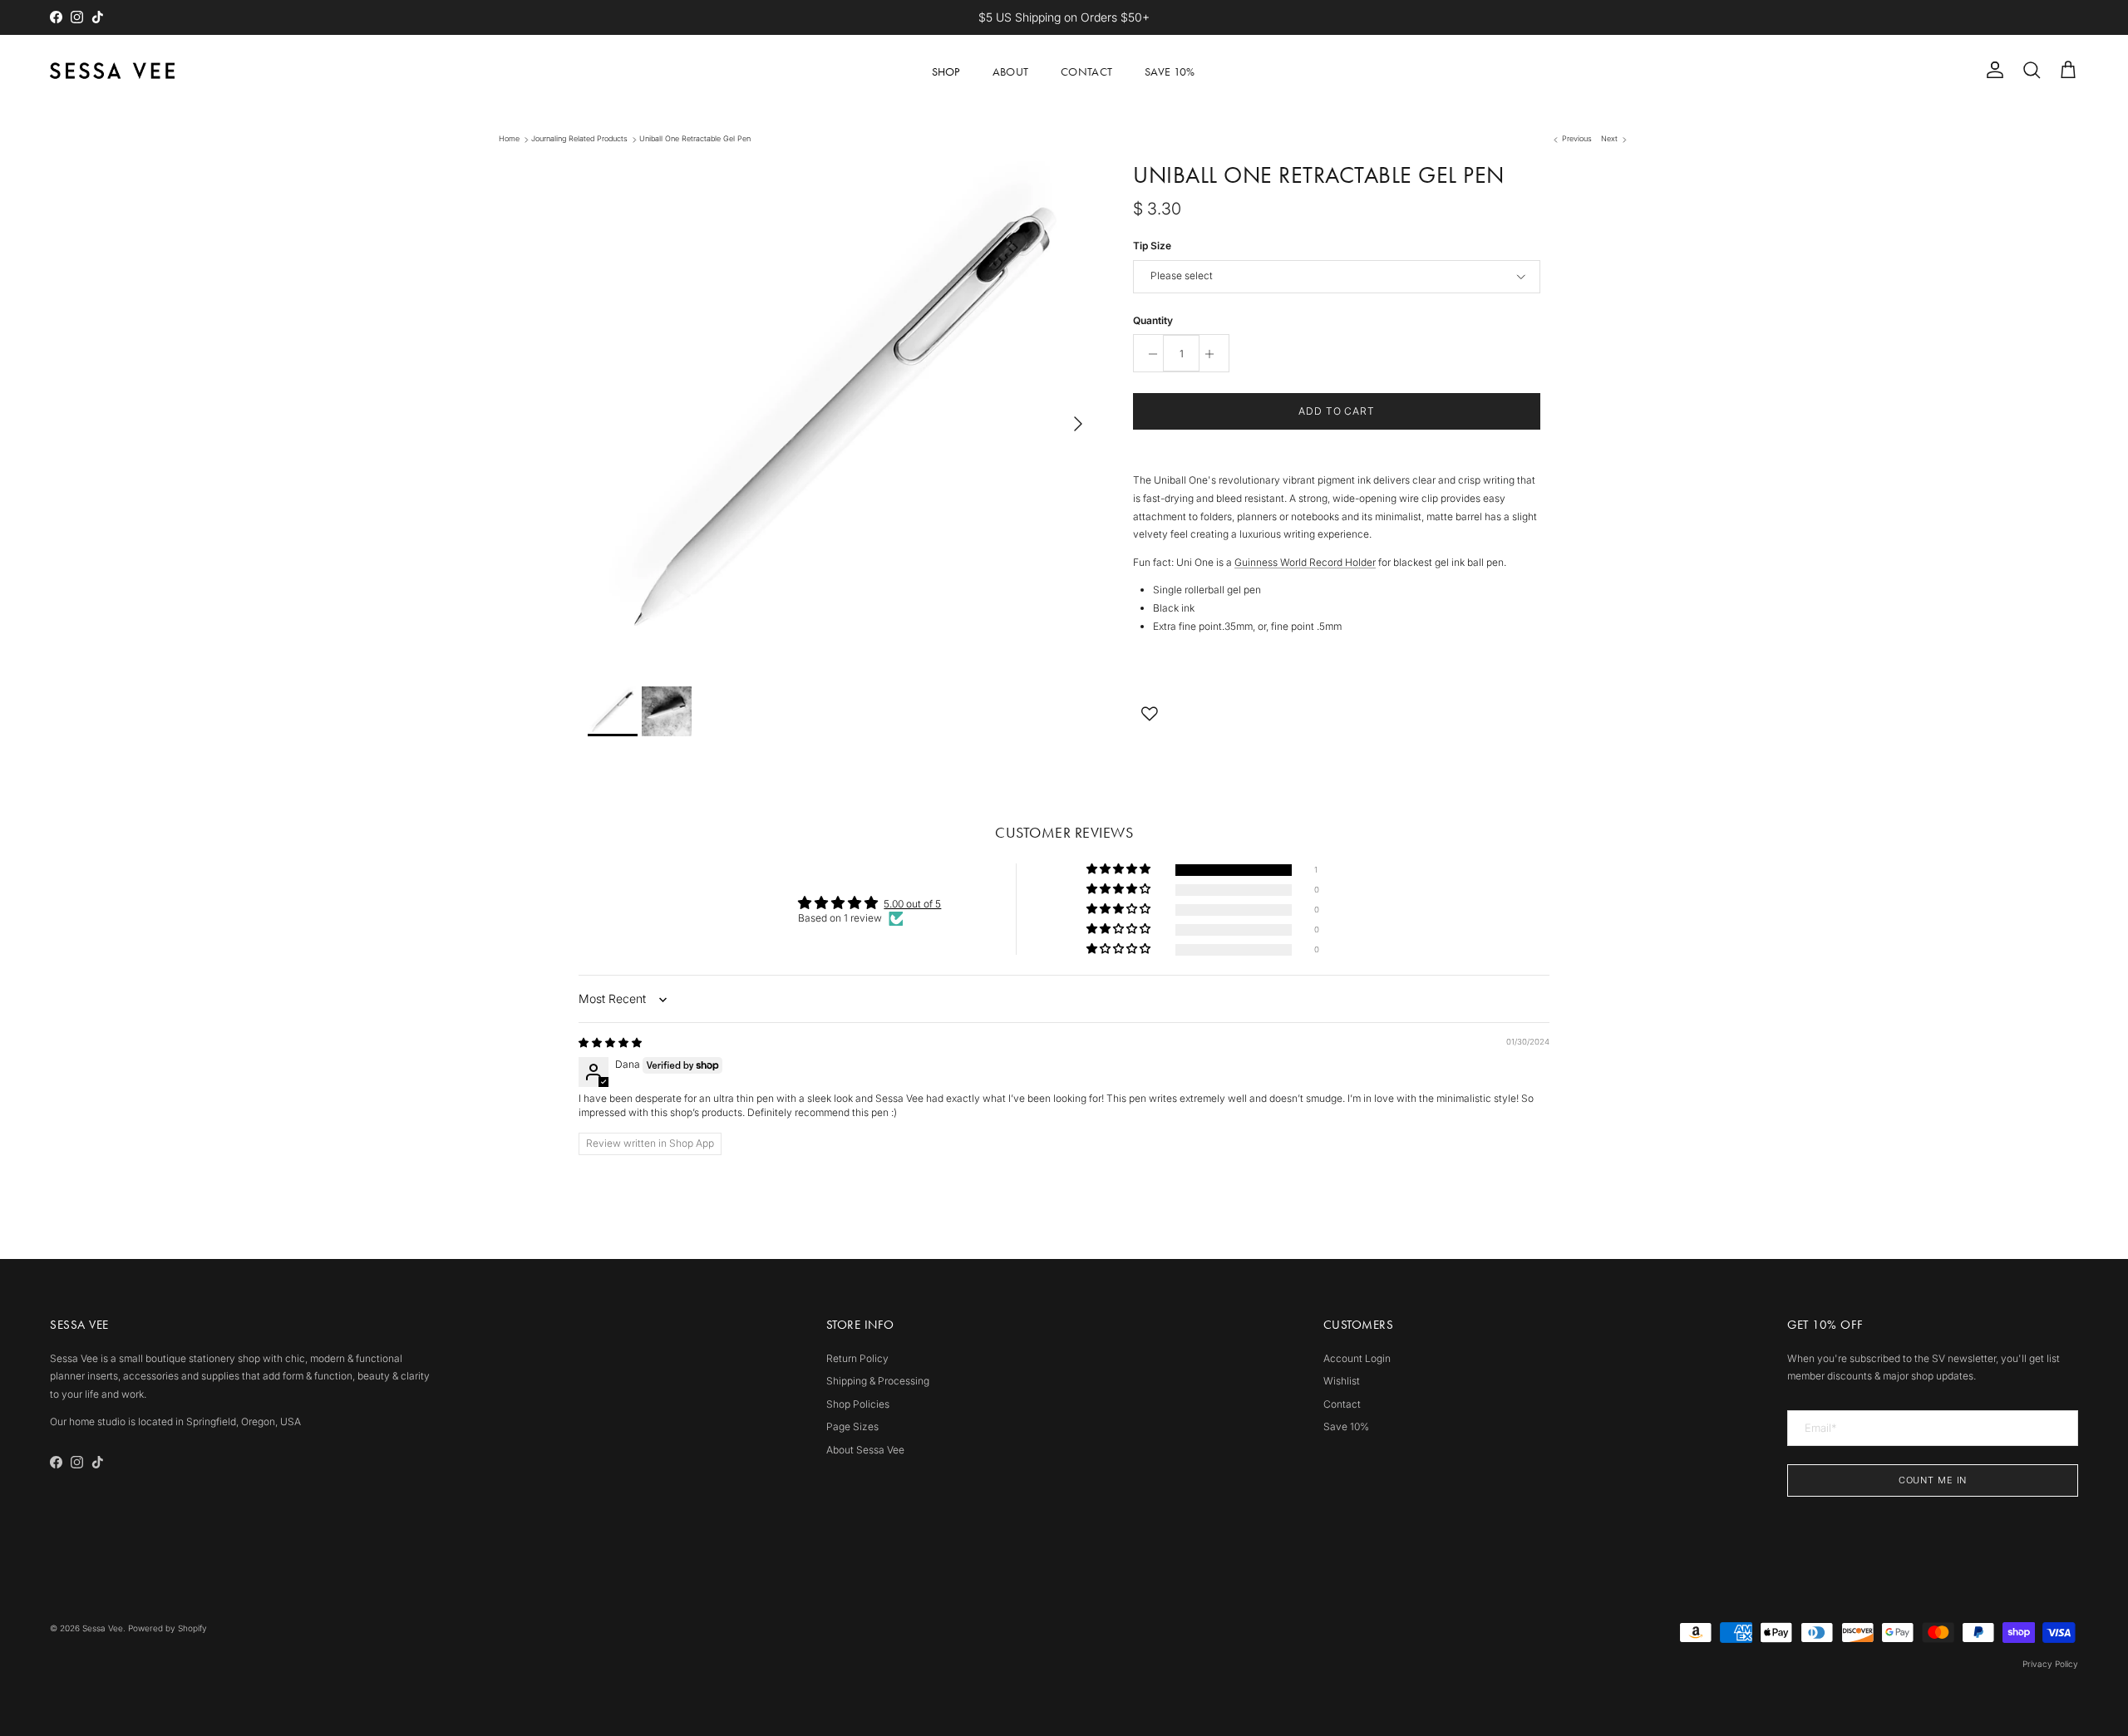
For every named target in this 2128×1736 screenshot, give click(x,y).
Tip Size (1152, 246)
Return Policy (857, 1358)
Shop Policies (858, 1404)
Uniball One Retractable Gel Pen (695, 139)
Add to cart (1337, 412)
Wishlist (1342, 1381)
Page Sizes (852, 1426)
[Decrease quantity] (1148, 354)
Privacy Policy (2050, 1664)
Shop (946, 72)
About (1010, 72)
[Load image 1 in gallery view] (842, 416)
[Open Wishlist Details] (1150, 714)
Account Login (1357, 1358)
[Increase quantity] (1214, 354)
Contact (1086, 72)
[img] (610, 1043)
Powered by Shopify (167, 1628)
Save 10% (1170, 72)
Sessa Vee (103, 1628)
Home (509, 139)
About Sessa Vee (865, 1450)
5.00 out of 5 (912, 904)
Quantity (1153, 320)
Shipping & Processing (878, 1381)
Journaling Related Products (579, 139)
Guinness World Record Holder (1305, 562)
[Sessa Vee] (112, 71)
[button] (1120, 870)
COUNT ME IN (1933, 1480)
